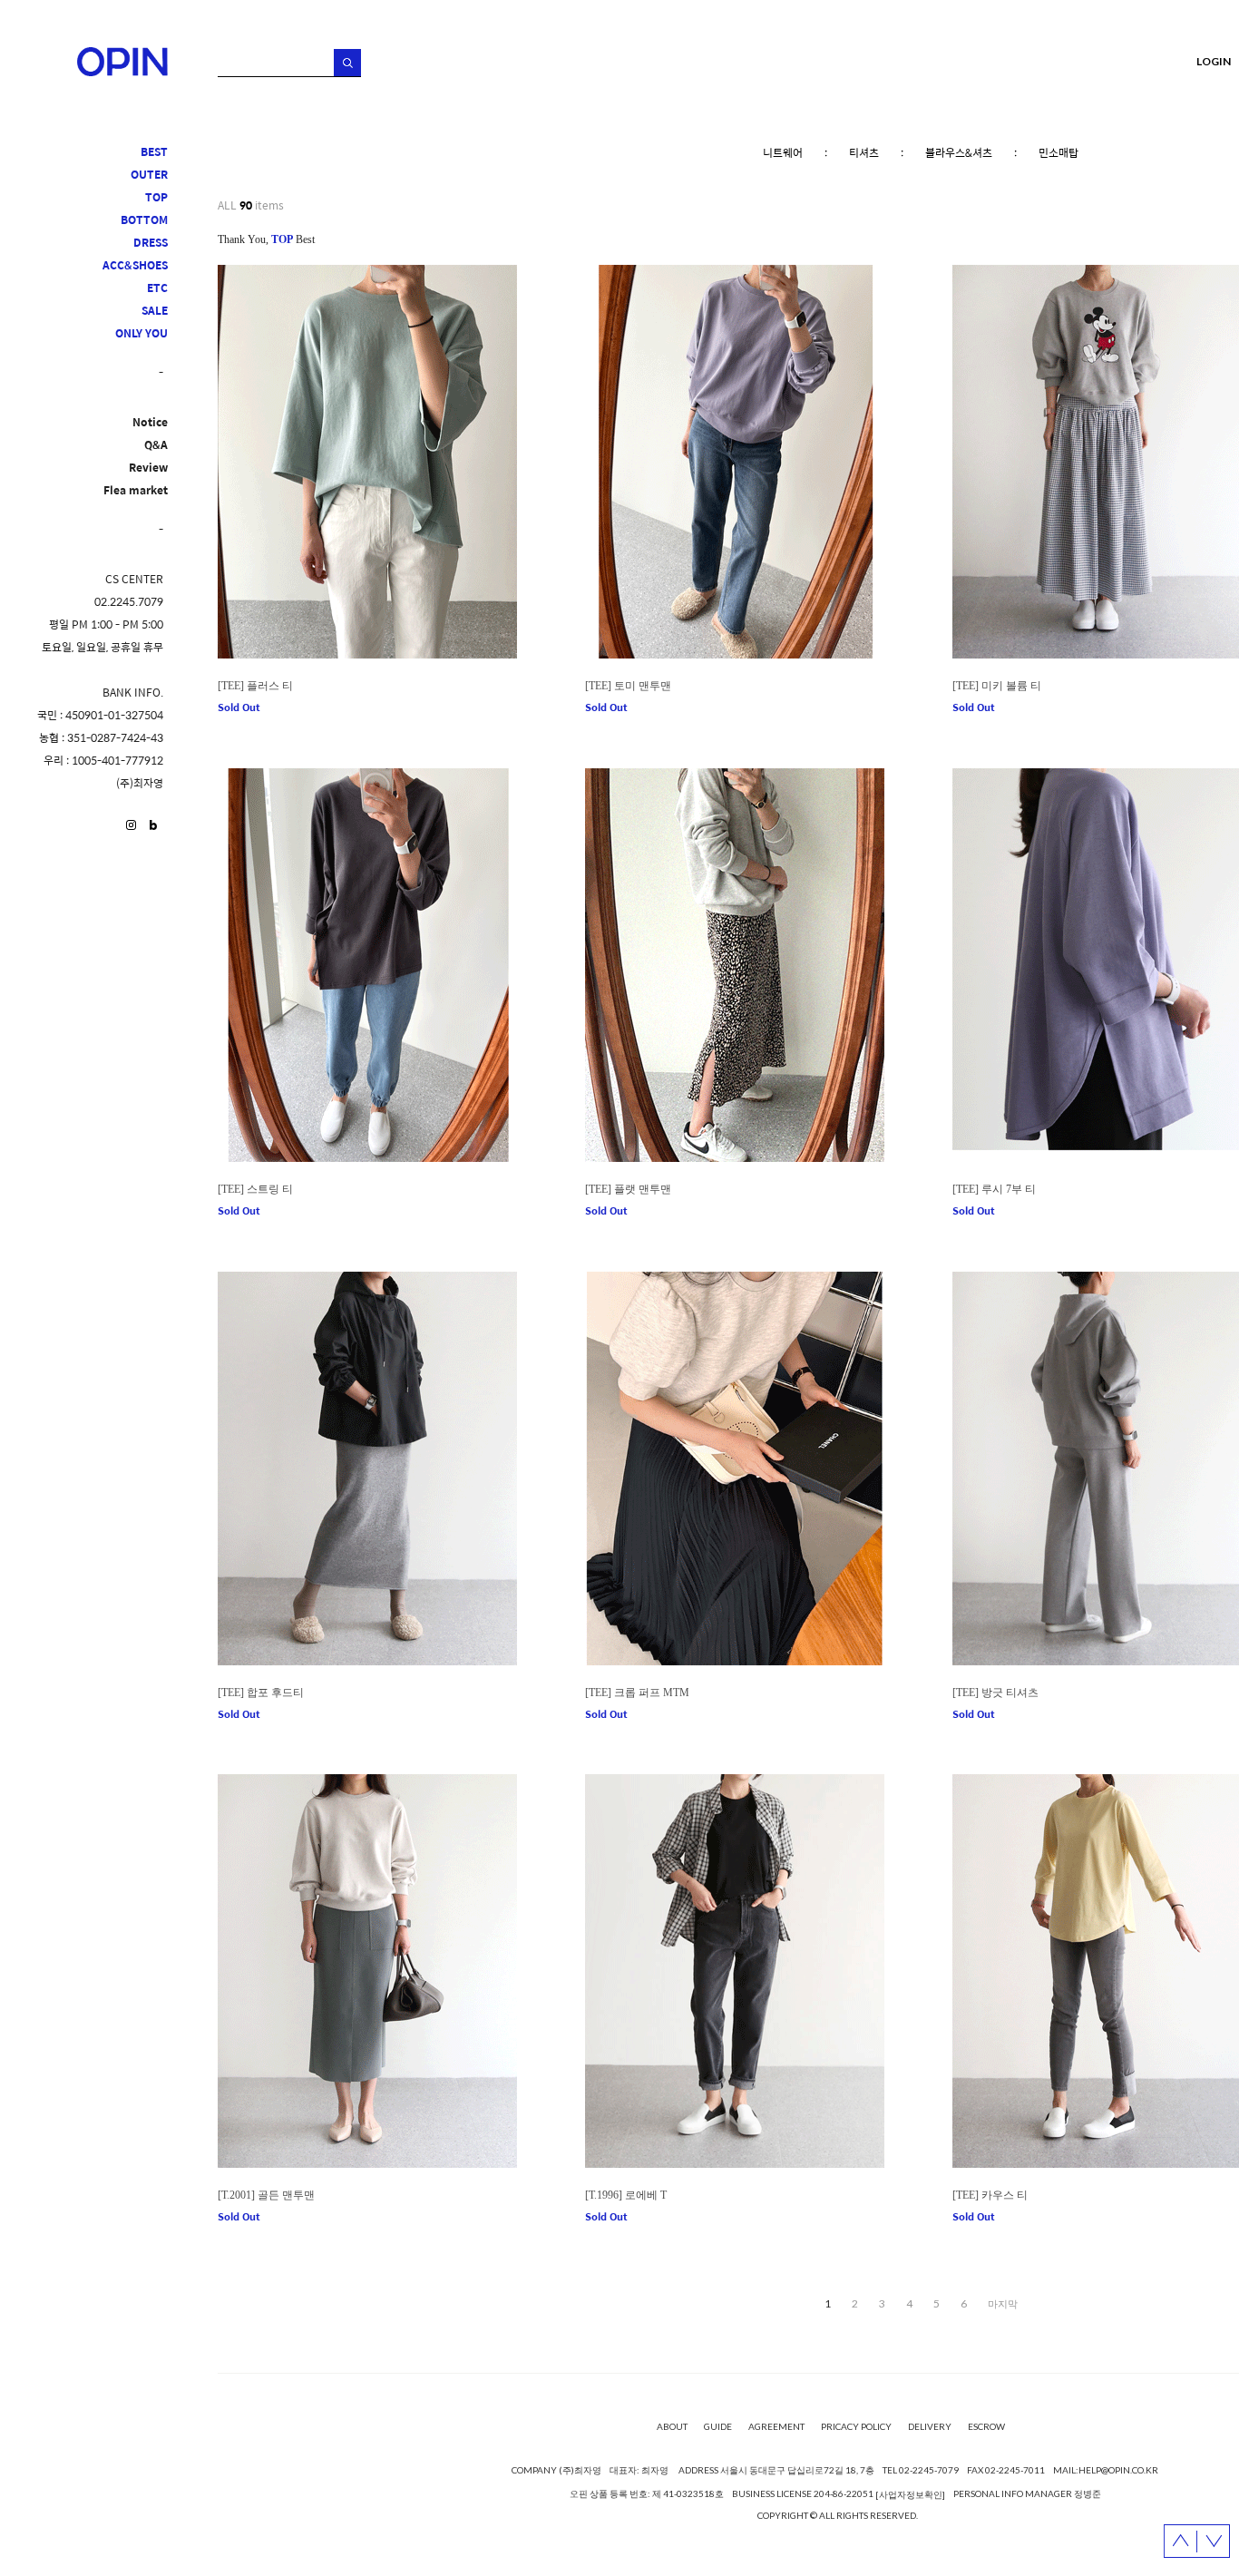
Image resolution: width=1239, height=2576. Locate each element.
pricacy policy (856, 2426)
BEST (154, 152)
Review (148, 468)
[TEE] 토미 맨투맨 (628, 686)
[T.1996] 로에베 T (626, 2195)
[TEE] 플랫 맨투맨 (628, 1189)
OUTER (149, 175)
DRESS (151, 243)
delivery (930, 2426)
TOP (156, 197)
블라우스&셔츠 (959, 152)
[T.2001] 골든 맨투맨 (266, 2195)
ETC (157, 288)
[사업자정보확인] (910, 2494)
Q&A (156, 445)
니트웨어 (783, 152)
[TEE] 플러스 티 (255, 686)
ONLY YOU (141, 333)
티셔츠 (864, 152)
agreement (776, 2426)
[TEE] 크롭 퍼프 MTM (637, 1693)
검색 (347, 63)
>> (1003, 2304)
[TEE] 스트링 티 (255, 1189)
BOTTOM (144, 220)
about (672, 2426)
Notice (150, 422)
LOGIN (1214, 61)
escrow (986, 2426)
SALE (155, 311)
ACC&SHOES (135, 265)
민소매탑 (1059, 152)
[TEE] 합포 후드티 (261, 1693)
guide (718, 2426)
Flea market (136, 490)
